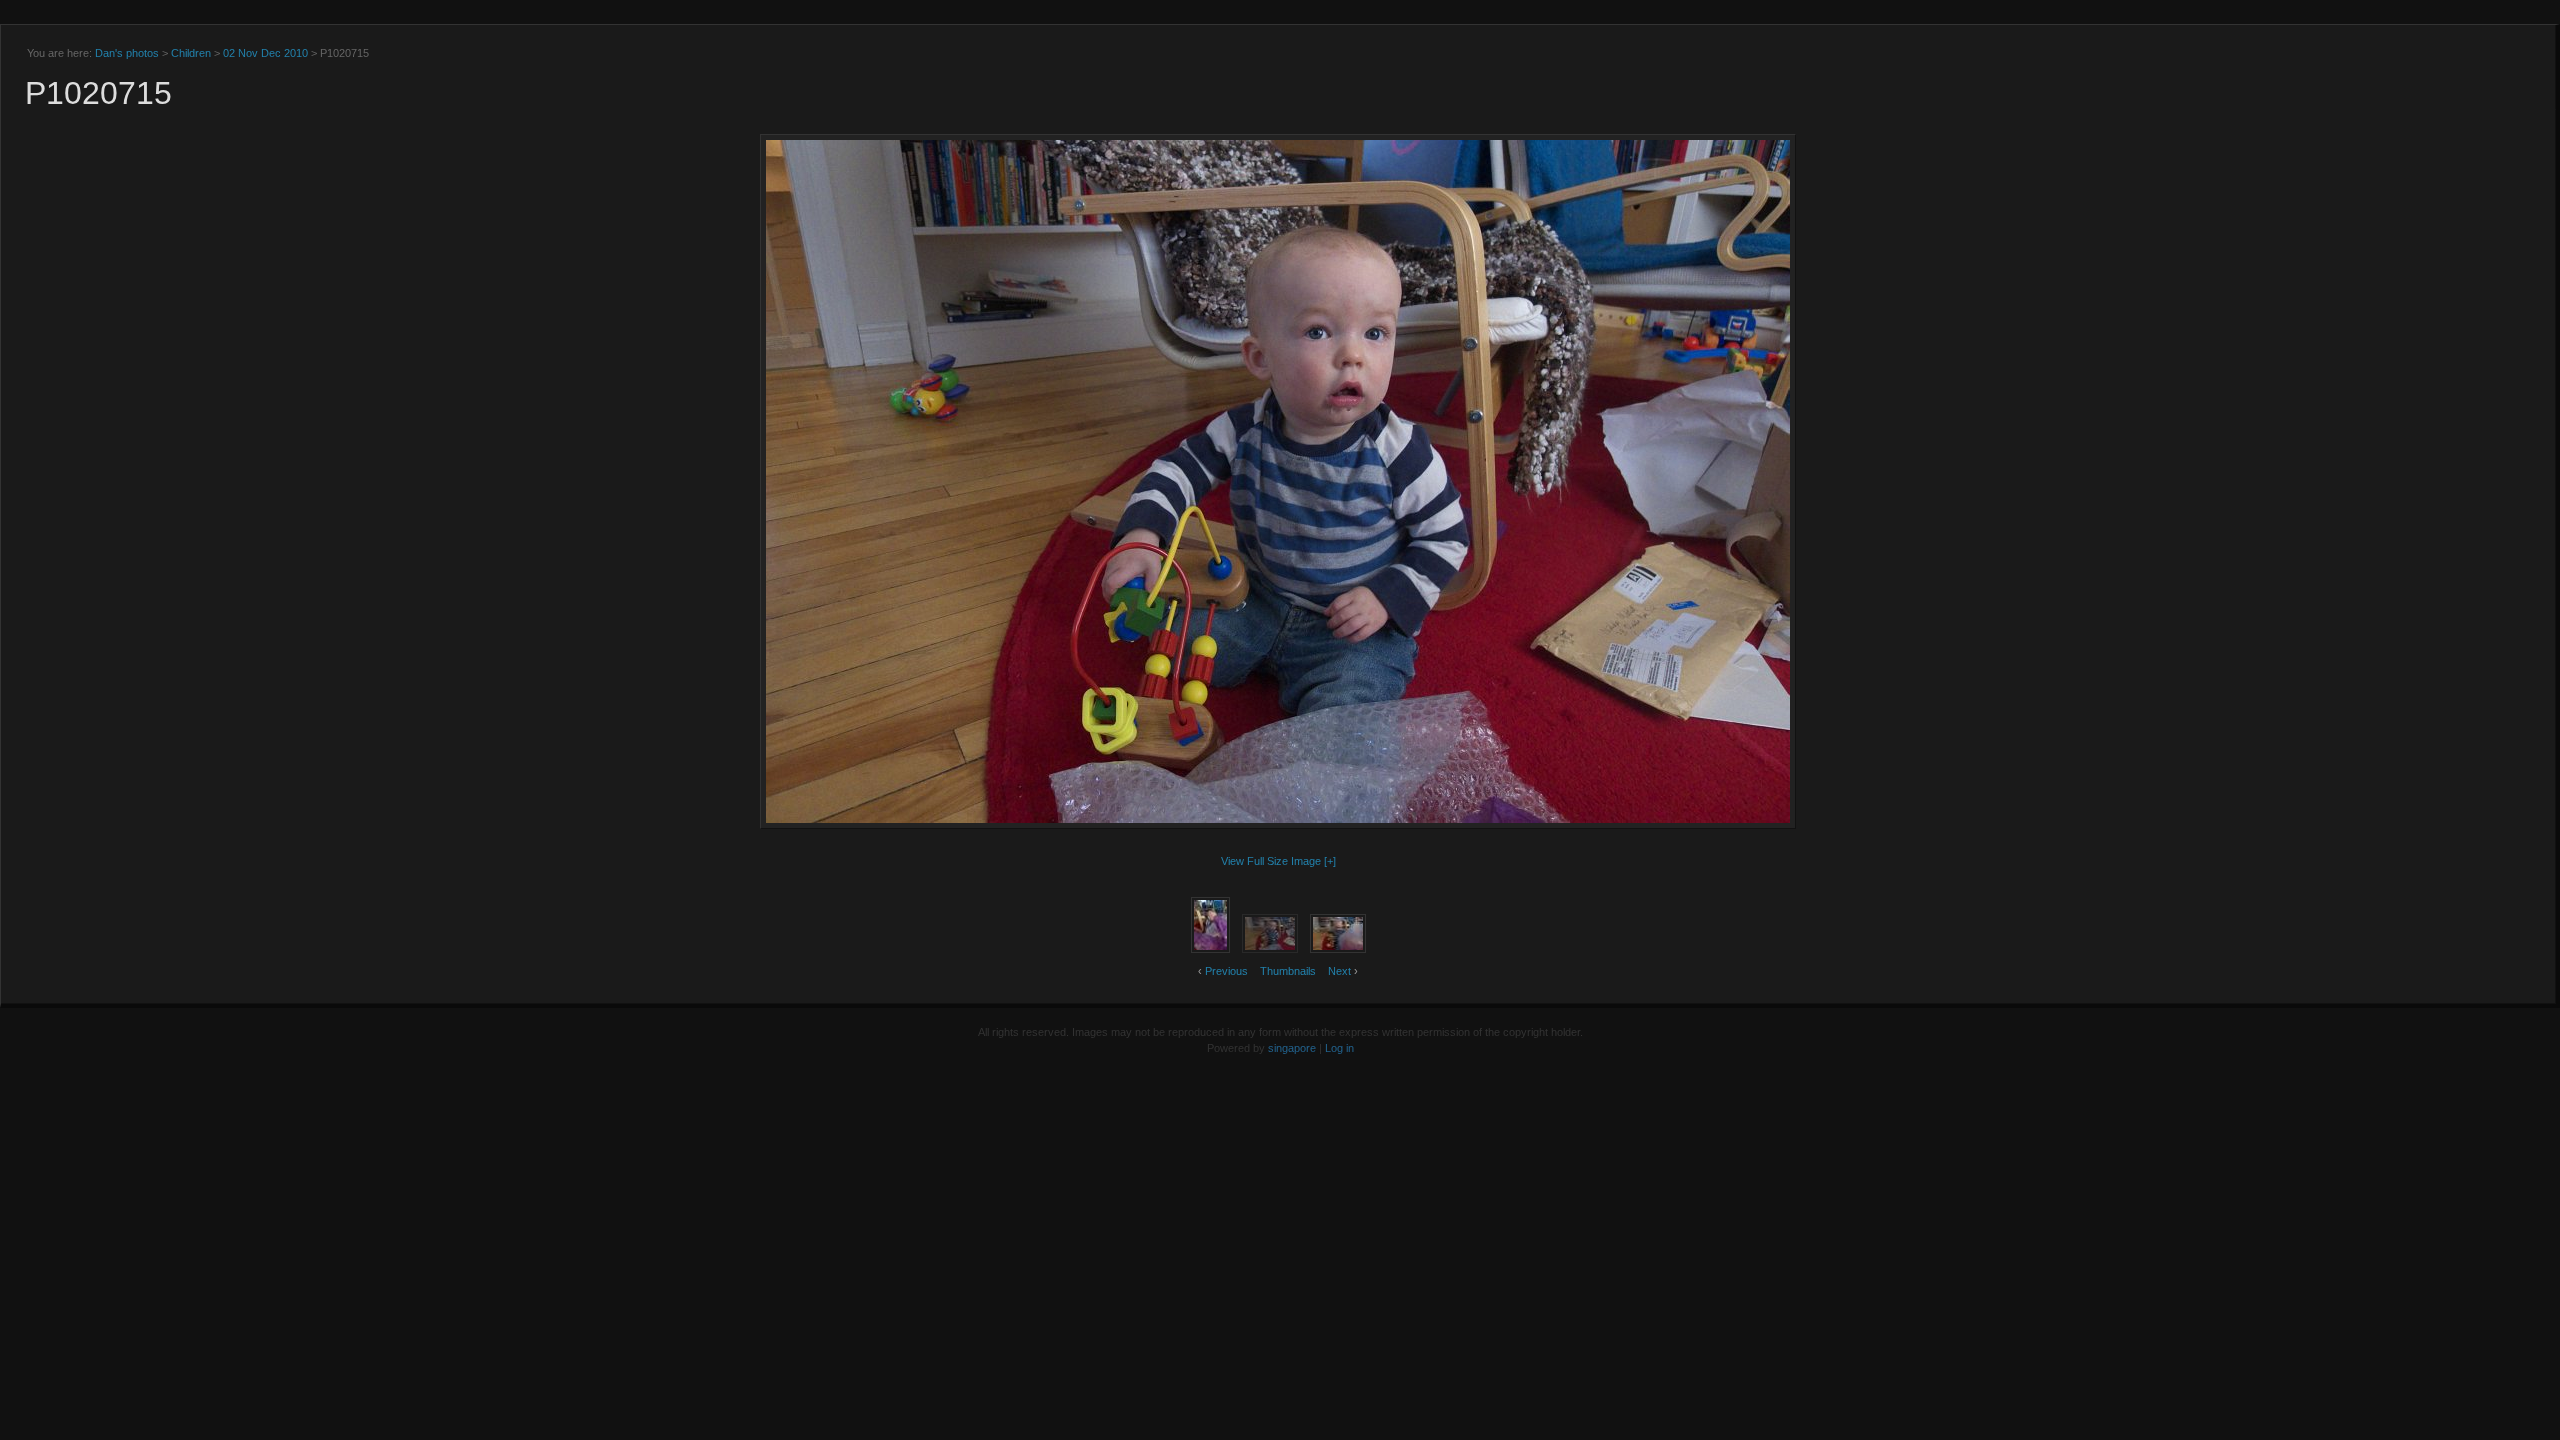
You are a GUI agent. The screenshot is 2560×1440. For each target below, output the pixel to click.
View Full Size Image (1271, 861)
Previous (1226, 971)
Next (1339, 971)
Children (191, 53)
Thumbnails (1288, 971)
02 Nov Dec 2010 (265, 53)
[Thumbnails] (1278, 170)
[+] (1330, 861)
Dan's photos (127, 53)
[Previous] (806, 481)
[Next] (1749, 481)
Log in (1339, 1048)
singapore (1292, 1048)
